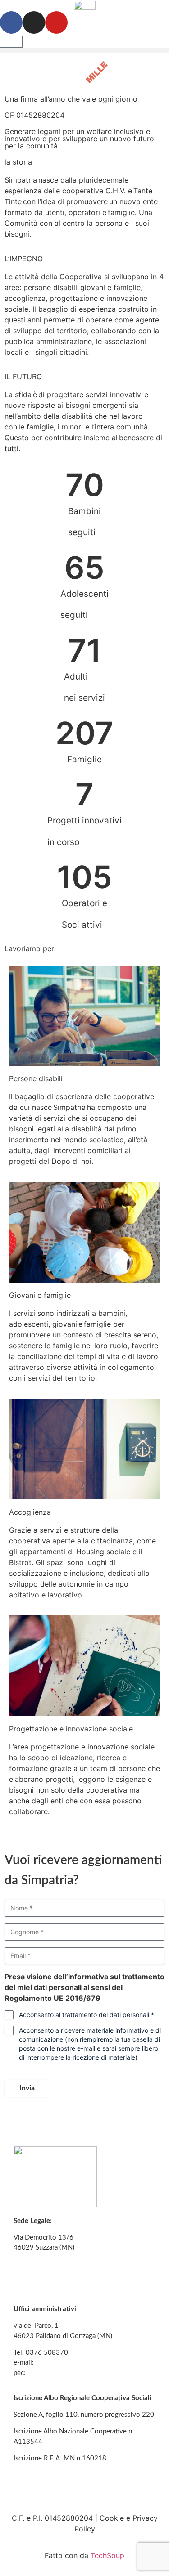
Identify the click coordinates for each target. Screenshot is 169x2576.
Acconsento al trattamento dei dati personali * (87, 2015)
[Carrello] (11, 42)
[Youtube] (56, 22)
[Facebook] (11, 22)
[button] (84, 50)
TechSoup (107, 2555)
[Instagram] (34, 22)
